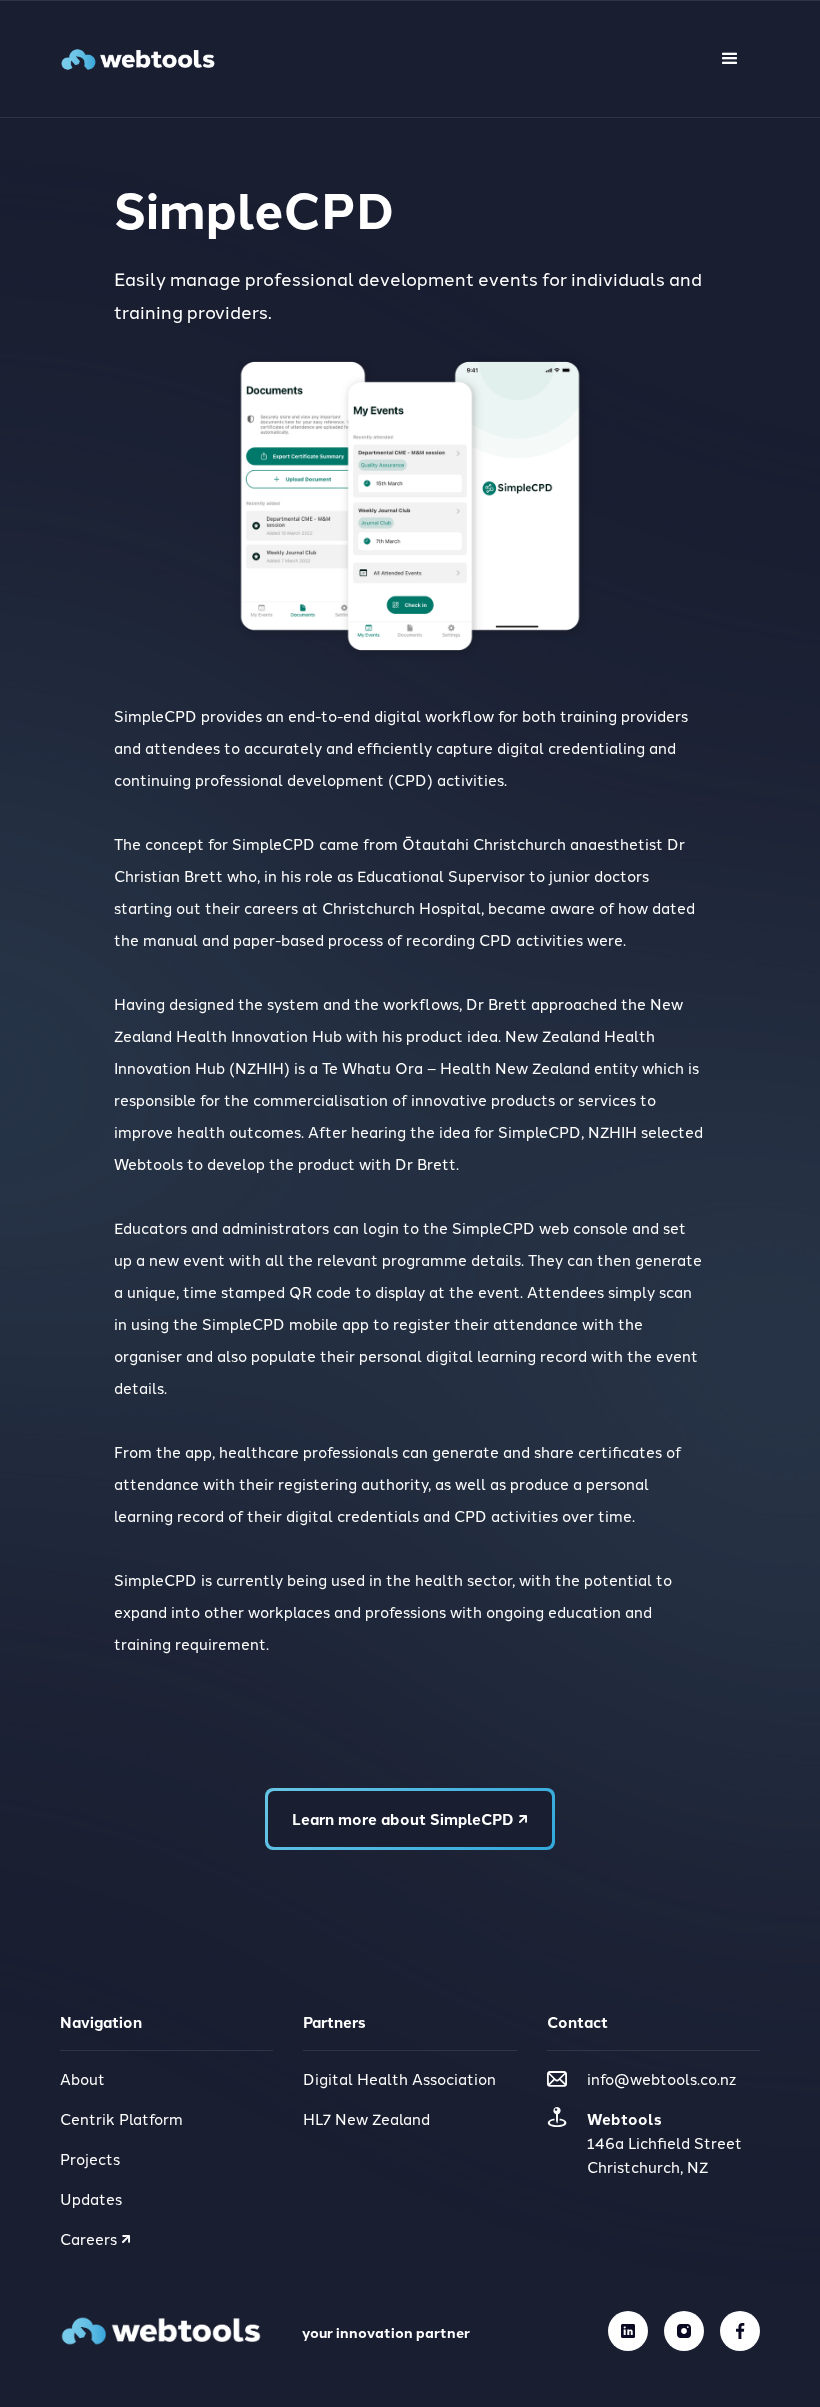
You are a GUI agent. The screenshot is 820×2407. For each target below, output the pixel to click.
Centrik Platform (121, 2118)
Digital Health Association (399, 2078)
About (82, 2078)
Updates (91, 2198)
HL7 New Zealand (366, 2118)
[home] (138, 59)
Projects (90, 2158)
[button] (730, 59)
